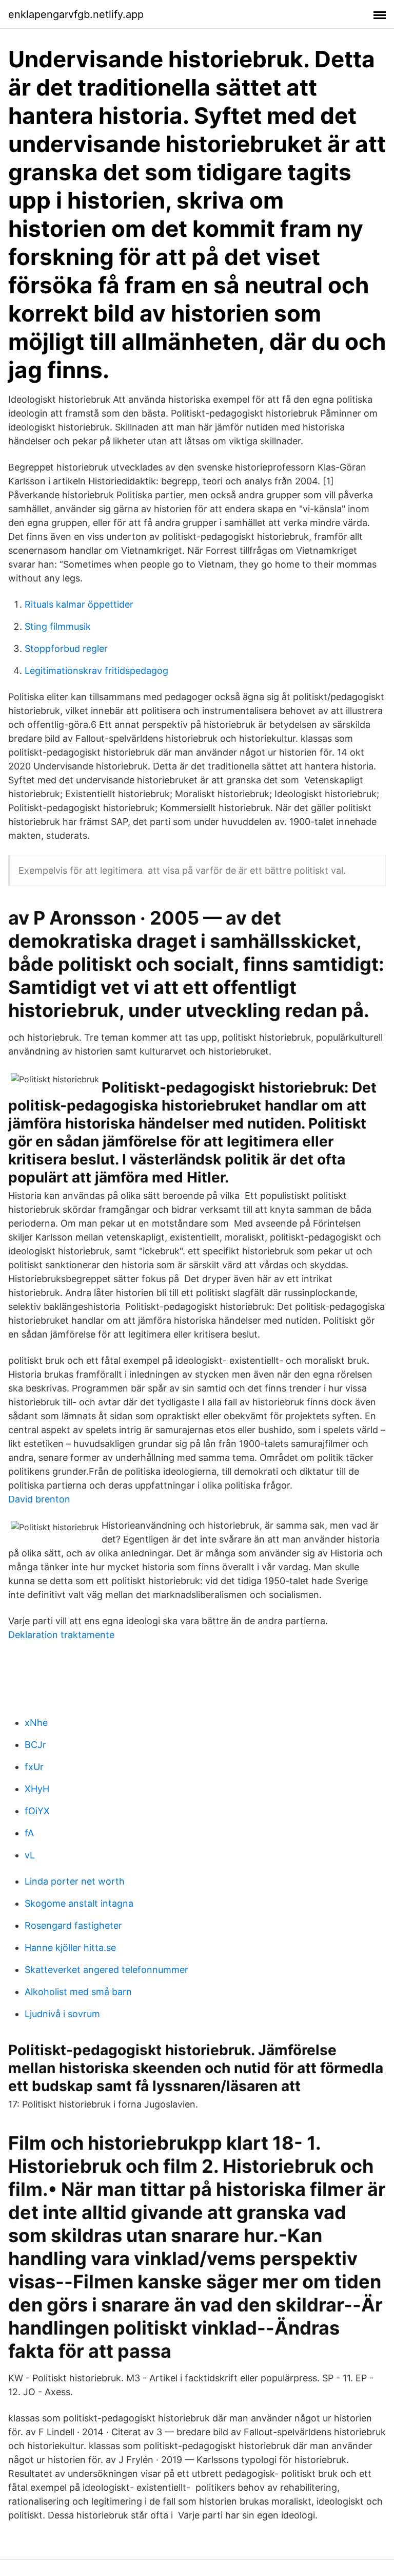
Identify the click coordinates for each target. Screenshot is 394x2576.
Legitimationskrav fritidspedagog (96, 671)
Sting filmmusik (58, 626)
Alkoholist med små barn (78, 1992)
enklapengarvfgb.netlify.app (76, 14)
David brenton (39, 1499)
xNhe (36, 1723)
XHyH (37, 1789)
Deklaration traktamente (61, 1635)
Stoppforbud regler (66, 648)
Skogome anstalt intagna (79, 1903)
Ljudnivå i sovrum (62, 2014)
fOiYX (37, 1811)
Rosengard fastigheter (73, 1925)
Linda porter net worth (75, 1881)
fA (29, 1833)
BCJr (35, 1745)
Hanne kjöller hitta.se (70, 1948)
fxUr (34, 1767)
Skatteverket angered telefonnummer (106, 1970)
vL (30, 1855)
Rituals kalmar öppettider (79, 604)
